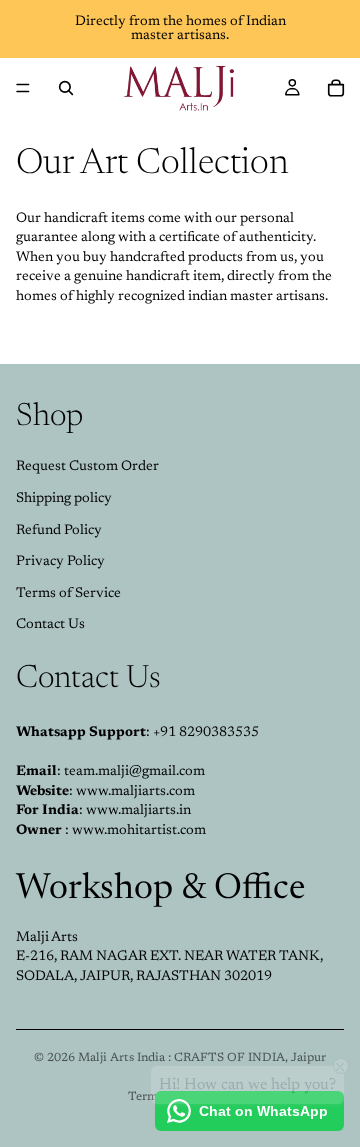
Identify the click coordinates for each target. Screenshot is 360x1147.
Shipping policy (64, 499)
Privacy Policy (60, 562)
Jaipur (308, 1058)
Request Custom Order (87, 467)
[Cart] (336, 88)
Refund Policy (59, 531)
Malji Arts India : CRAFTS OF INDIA (181, 1058)
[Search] (66, 88)
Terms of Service (68, 594)
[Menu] (23, 88)
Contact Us (50, 625)
